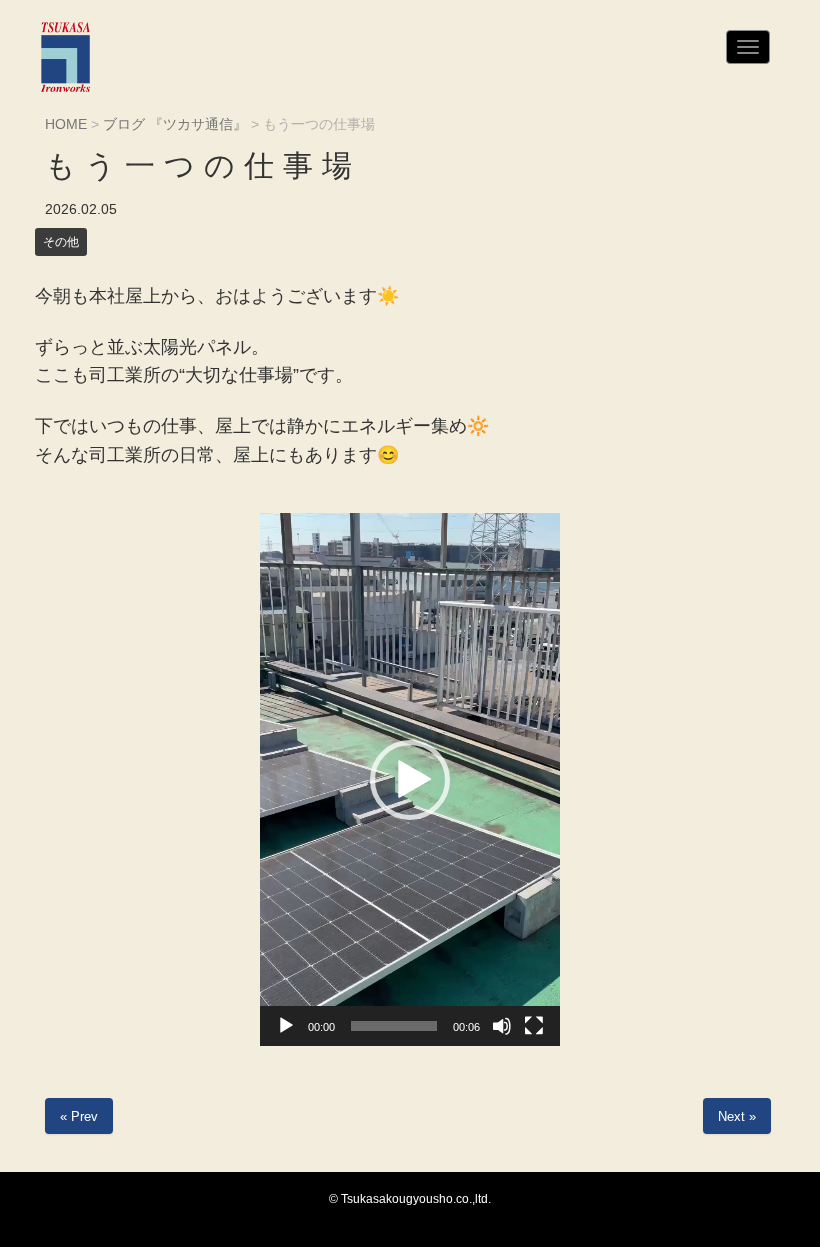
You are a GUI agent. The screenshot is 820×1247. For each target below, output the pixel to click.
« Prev (79, 1116)
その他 (61, 242)
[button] (410, 780)
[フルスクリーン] (534, 1026)
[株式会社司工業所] (65, 57)
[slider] (394, 1026)
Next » (737, 1116)
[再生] (286, 1026)
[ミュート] (502, 1026)
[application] (410, 779)
